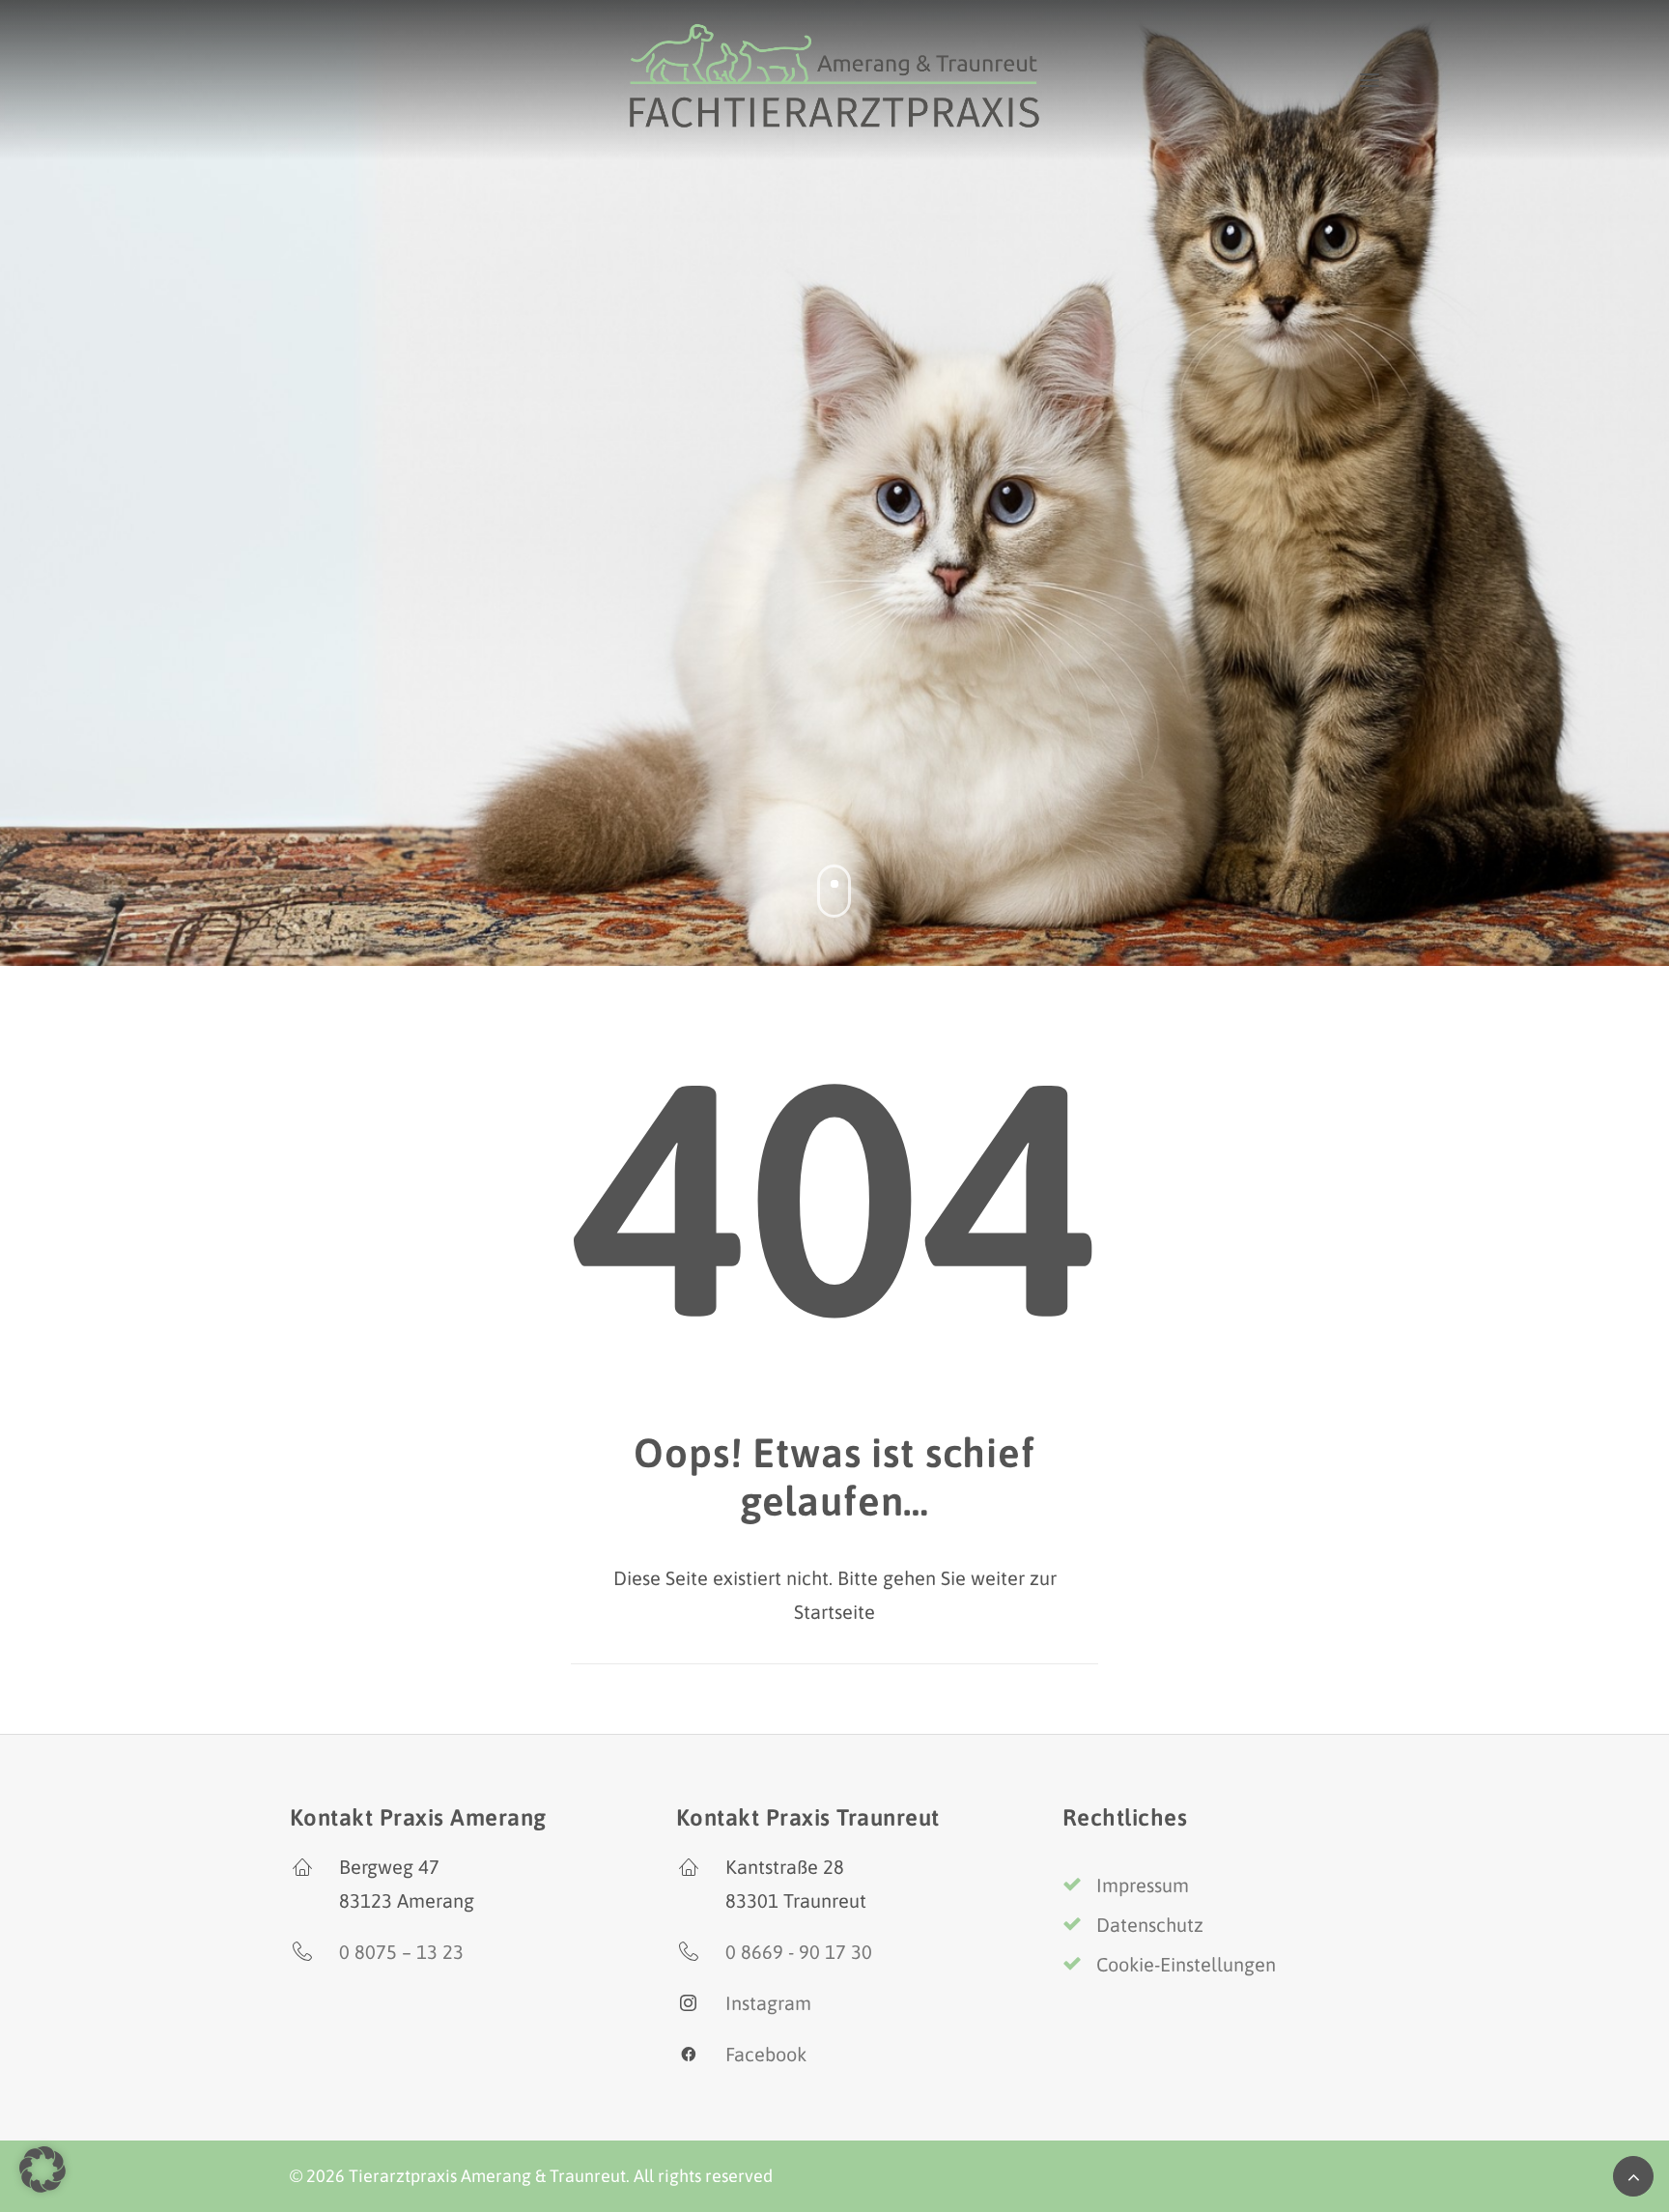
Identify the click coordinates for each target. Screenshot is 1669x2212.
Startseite (834, 1612)
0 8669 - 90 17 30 (799, 1952)
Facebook (766, 2054)
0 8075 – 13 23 (401, 1952)
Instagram (768, 2003)
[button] (42, 2169)
